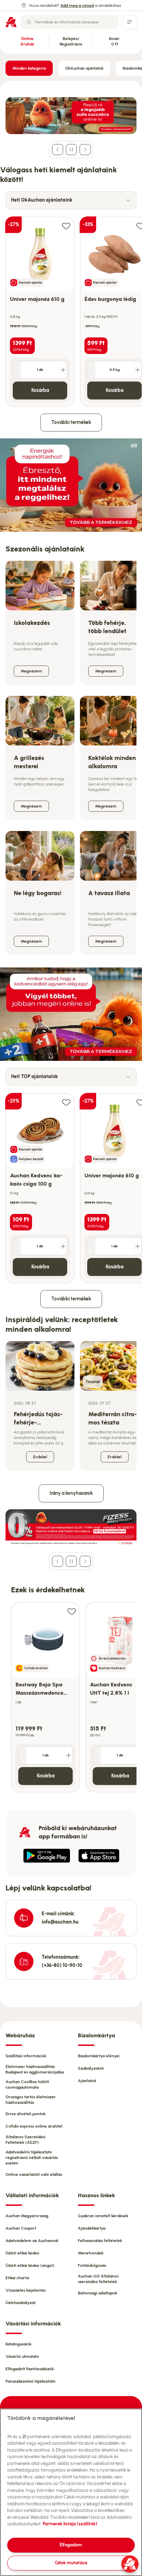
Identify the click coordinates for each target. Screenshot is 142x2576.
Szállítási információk (26, 2056)
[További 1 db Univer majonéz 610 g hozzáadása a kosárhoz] (63, 370)
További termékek (71, 422)
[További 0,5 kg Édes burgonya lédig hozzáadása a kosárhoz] (138, 370)
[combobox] (70, 22)
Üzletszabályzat (21, 2303)
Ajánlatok (87, 2081)
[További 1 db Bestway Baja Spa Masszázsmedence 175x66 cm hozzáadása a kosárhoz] (69, 1755)
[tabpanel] (71, 308)
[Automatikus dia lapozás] (71, 150)
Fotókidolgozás (92, 2265)
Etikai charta (17, 2278)
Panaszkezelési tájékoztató (31, 2381)
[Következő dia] (85, 150)
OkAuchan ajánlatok (84, 68)
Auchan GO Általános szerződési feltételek (98, 2279)
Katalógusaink (18, 2344)
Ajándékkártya (92, 2228)
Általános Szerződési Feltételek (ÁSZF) (26, 2140)
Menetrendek (91, 2253)
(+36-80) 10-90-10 (62, 1965)
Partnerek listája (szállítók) (70, 2524)
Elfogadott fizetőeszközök (30, 2369)
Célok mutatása (71, 2563)
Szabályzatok (91, 2068)
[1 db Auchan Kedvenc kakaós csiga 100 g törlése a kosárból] (17, 1246)
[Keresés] (29, 22)
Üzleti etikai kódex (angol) (30, 2265)
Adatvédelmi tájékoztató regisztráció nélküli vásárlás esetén (32, 2158)
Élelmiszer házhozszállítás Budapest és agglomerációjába (35, 2069)
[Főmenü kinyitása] (130, 22)
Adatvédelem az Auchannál (32, 2241)
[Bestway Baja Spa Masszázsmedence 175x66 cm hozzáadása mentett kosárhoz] (72, 1611)
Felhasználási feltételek (100, 2241)
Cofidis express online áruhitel (34, 2126)
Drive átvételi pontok (26, 2114)
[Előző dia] (58, 150)
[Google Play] (47, 1856)
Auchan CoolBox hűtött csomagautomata (27, 2085)
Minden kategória (29, 68)
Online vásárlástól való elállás (34, 2174)
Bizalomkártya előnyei (99, 2056)
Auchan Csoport (21, 2228)
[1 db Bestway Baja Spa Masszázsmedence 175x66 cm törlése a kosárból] (22, 1755)
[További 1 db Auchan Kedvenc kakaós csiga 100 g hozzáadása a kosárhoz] (63, 1246)
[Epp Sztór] (99, 1856)
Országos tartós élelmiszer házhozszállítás (31, 2100)
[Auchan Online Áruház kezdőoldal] (11, 22)
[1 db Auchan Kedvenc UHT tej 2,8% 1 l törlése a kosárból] (97, 1755)
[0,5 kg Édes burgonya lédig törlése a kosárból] (91, 370)
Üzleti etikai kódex (22, 2253)
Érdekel (40, 1457)
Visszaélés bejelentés (26, 2290)
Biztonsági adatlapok (98, 2293)
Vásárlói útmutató (22, 2356)
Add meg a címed (77, 6)
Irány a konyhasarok (71, 1493)
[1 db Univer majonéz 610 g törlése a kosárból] (17, 370)
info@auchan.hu (60, 1922)
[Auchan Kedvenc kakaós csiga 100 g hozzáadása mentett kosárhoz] (66, 1102)
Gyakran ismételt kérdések (103, 2216)
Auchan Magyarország (27, 2216)
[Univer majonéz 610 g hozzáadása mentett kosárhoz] (66, 226)
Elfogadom (71, 2545)
